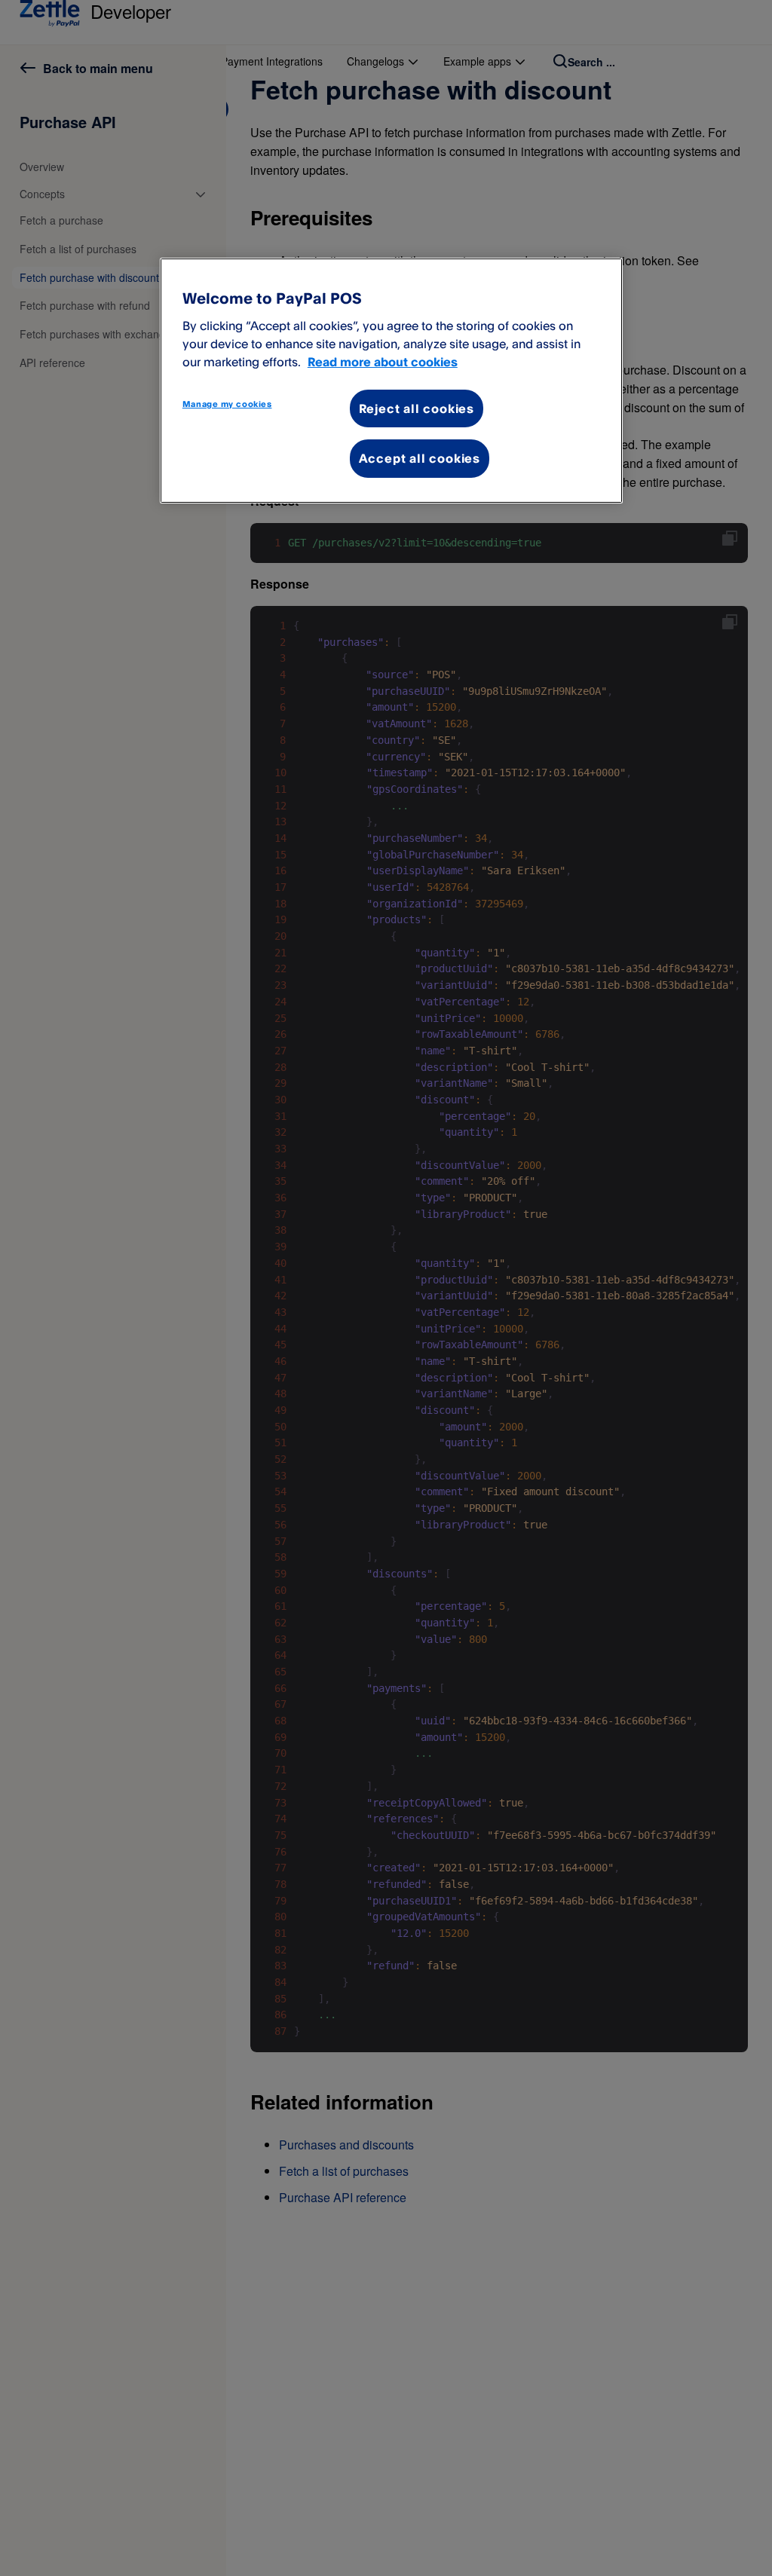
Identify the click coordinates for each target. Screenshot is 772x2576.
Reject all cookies (417, 408)
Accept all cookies (420, 458)
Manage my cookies (227, 404)
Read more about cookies (383, 362)
